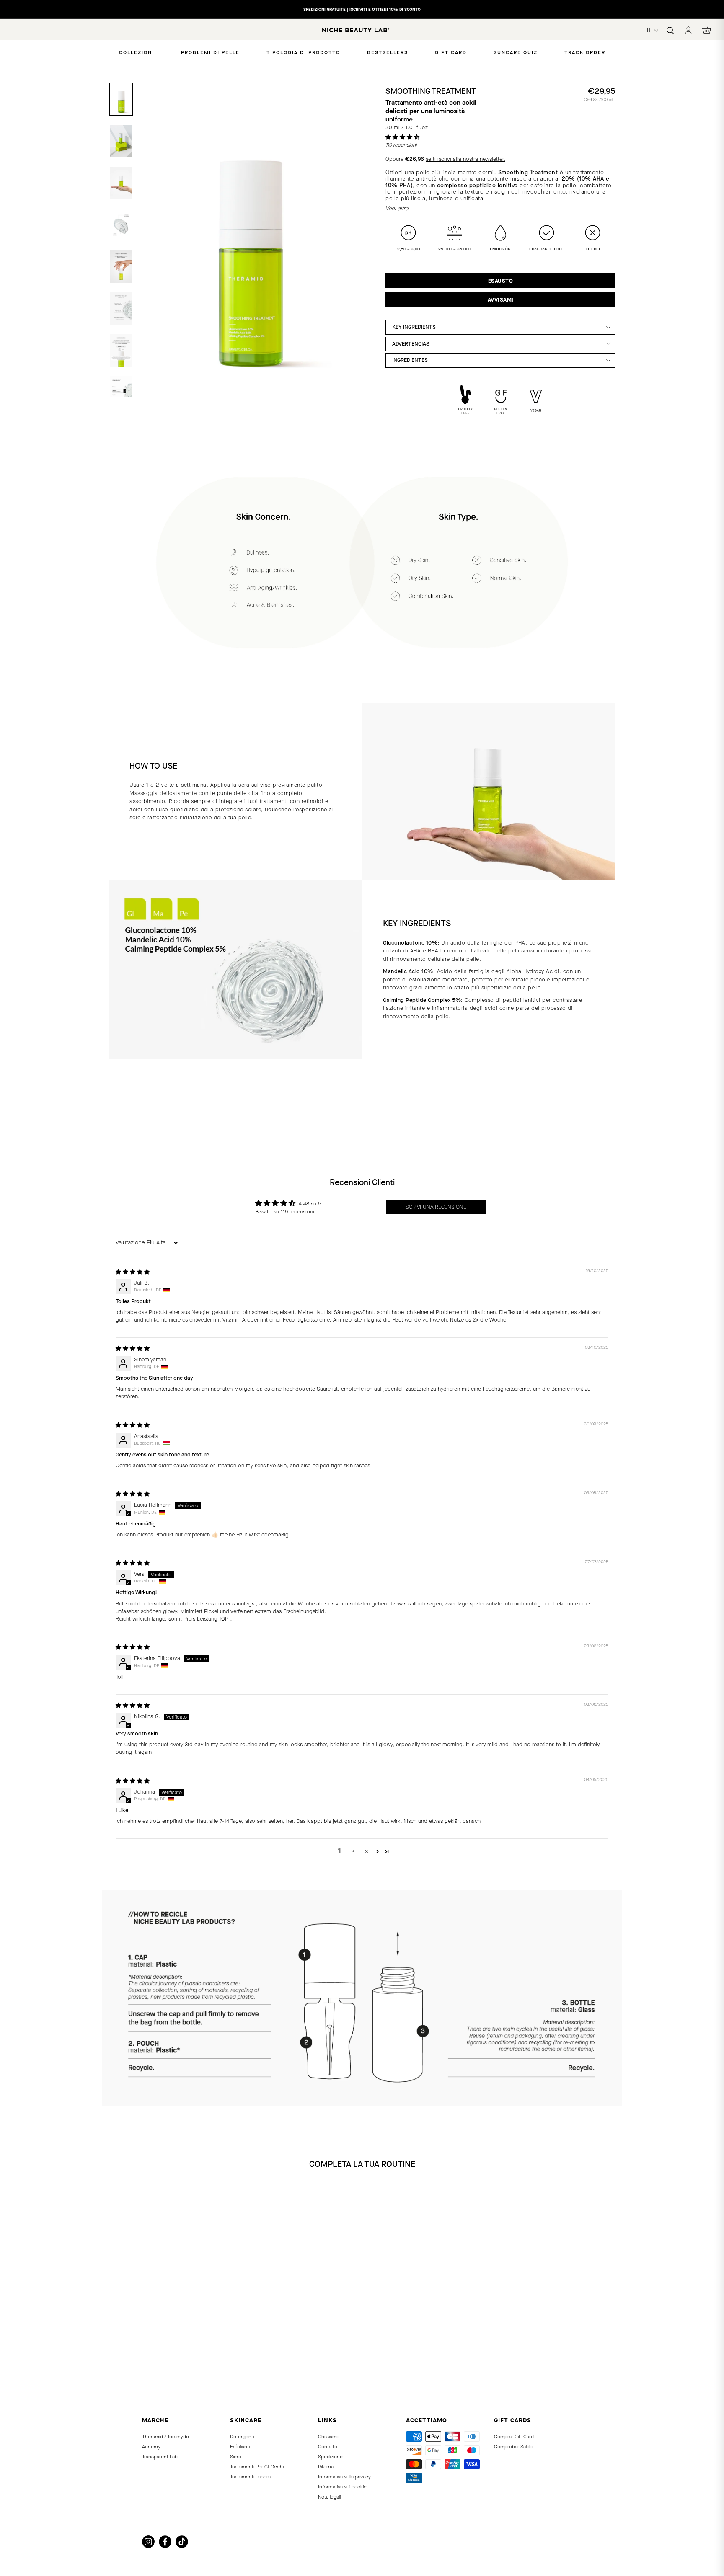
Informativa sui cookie (342, 2487)
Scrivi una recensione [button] (436, 1207)
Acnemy (151, 2447)
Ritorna (326, 2467)
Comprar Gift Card (514, 2437)
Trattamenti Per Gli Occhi (257, 2467)
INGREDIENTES (410, 360)
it (650, 30)
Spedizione (330, 2457)
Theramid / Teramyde (165, 2437)
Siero (236, 2457)
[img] (133, 1272)
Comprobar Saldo (513, 2447)
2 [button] (353, 1852)
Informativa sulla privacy (344, 2477)
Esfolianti (240, 2447)
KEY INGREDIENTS (414, 327)
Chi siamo (329, 2437)
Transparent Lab (160, 2457)
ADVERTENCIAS (411, 344)
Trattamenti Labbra (250, 2477)
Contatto (328, 2447)
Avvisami (501, 300)
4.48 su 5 (310, 1204)
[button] (402, 137)
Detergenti (242, 2437)
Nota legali (329, 2497)
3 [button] (366, 1852)
